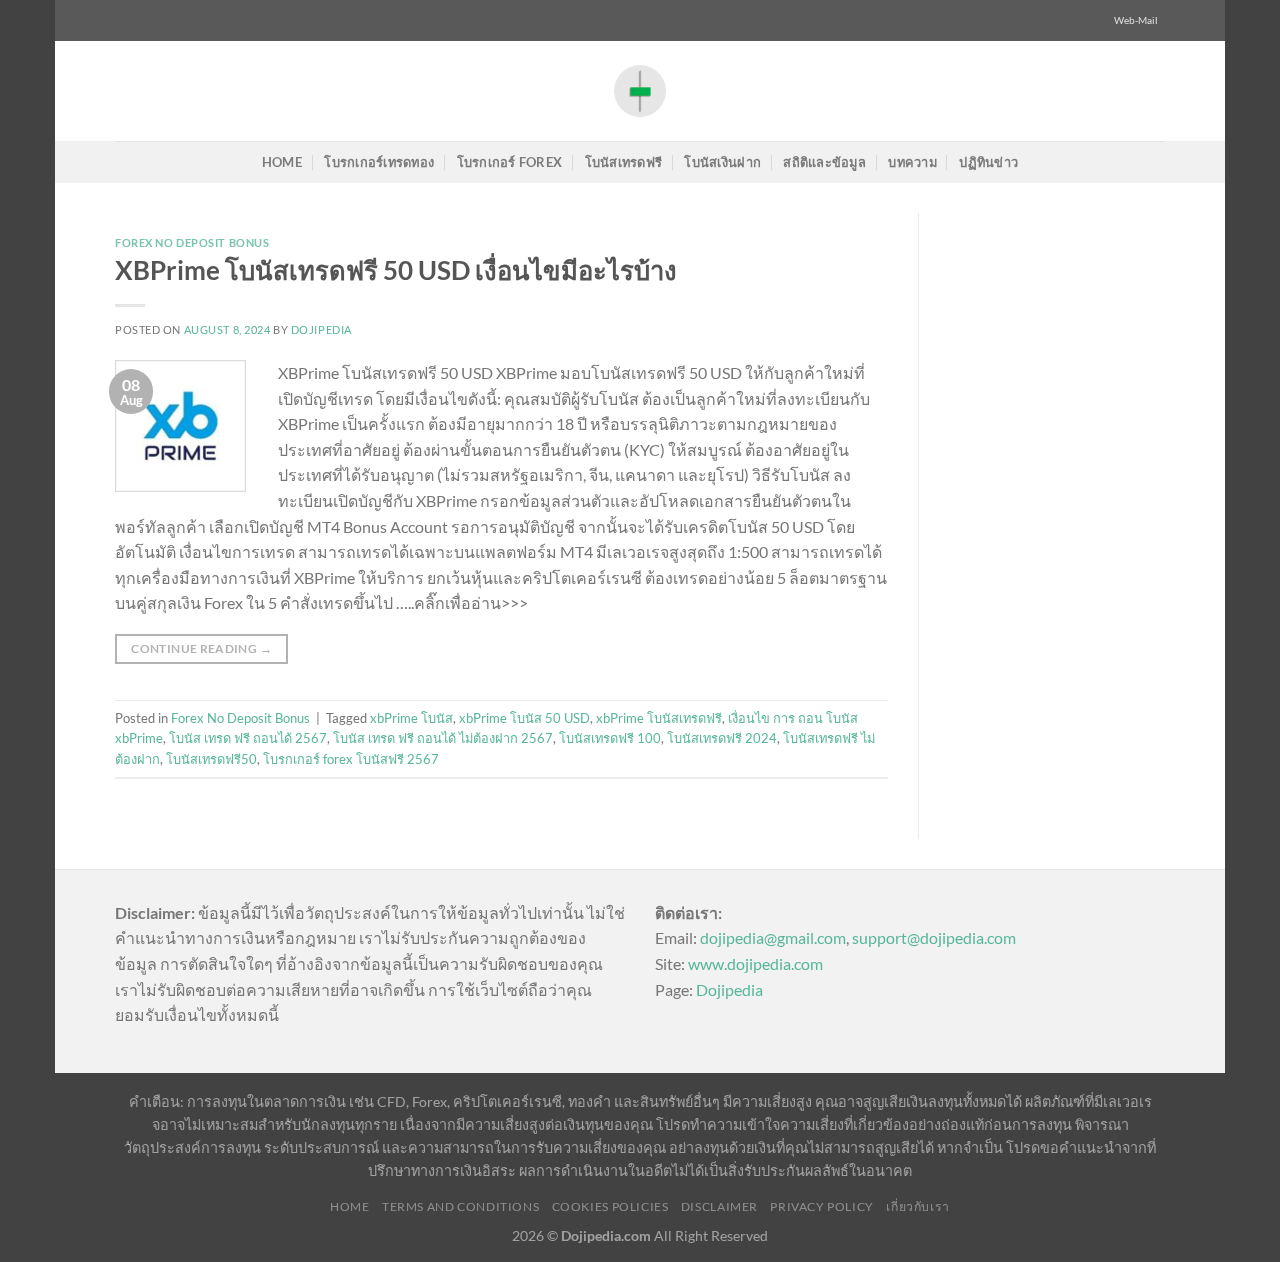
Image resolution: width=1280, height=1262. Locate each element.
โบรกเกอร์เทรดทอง (379, 162)
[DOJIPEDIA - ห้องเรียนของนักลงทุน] (640, 90)
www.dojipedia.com (755, 963)
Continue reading (201, 648)
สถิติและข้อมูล (824, 162)
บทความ (912, 162)
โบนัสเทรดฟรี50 (211, 759)
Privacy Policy (822, 1206)
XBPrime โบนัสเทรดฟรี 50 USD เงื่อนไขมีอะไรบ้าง (396, 270)
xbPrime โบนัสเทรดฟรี (659, 718)
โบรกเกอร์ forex (510, 162)
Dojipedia (729, 989)
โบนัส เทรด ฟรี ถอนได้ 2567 (248, 738)
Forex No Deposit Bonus (192, 242)
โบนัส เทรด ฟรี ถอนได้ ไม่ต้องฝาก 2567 (443, 738)
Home (282, 162)
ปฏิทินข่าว (988, 162)
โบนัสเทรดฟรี (624, 162)
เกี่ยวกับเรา (918, 1206)
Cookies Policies (610, 1206)
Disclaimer (719, 1206)
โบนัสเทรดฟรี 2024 (722, 738)
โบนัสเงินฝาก (722, 162)
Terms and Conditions (460, 1206)
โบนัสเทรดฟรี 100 (610, 738)
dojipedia (321, 329)
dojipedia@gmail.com (773, 937)
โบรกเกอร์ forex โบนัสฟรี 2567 (351, 759)
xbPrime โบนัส (411, 718)
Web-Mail (1136, 20)
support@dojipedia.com (934, 937)
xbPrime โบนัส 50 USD (524, 718)
